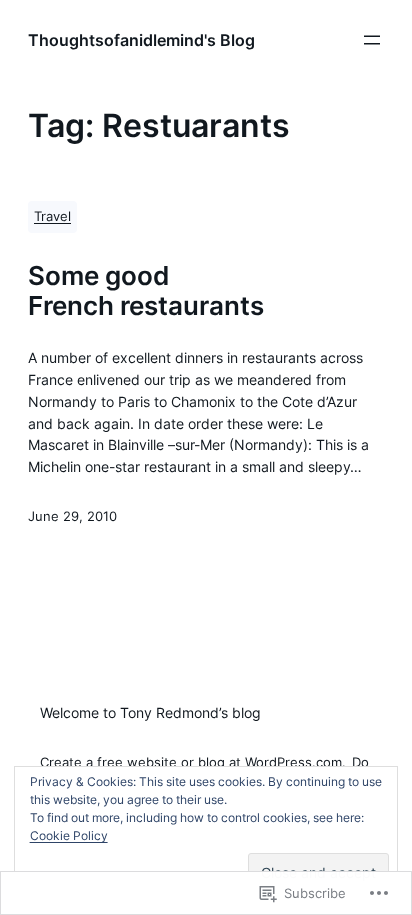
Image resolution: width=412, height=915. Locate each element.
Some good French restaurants (146, 290)
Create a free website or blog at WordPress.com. (193, 762)
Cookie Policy (69, 835)
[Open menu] (372, 40)
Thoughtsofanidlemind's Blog (141, 40)
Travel (52, 216)
